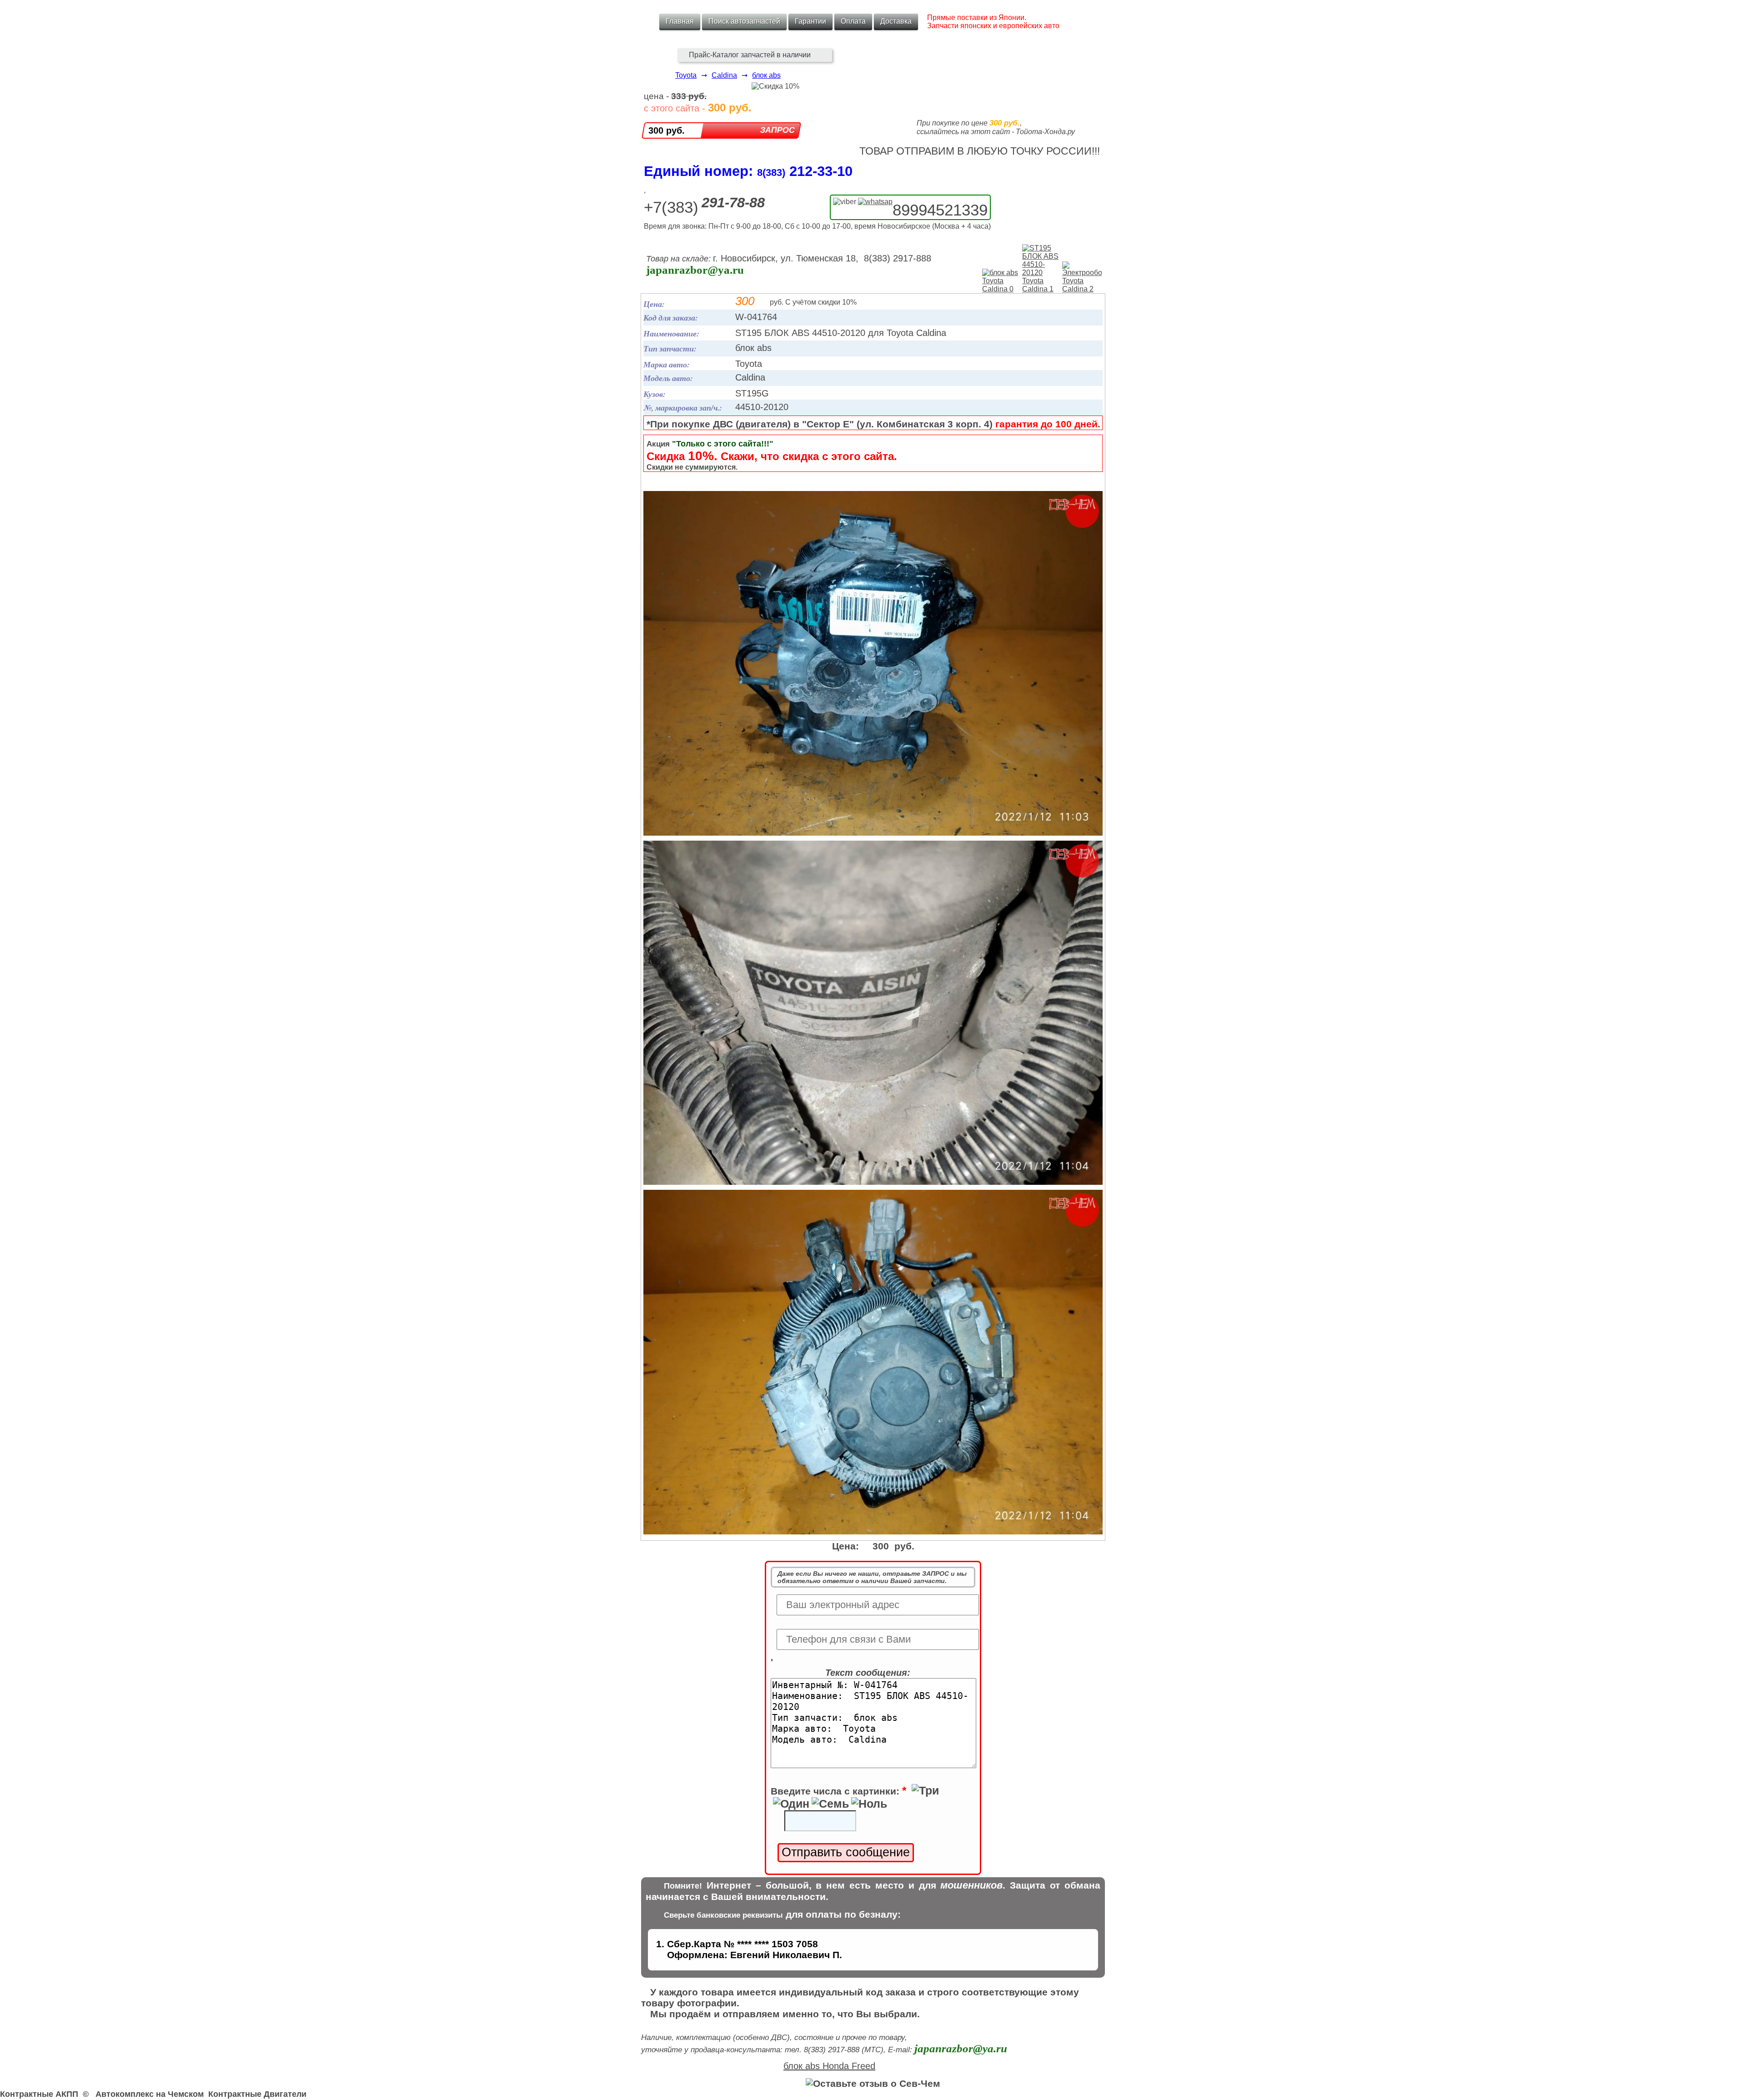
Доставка (896, 21)
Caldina (724, 75)
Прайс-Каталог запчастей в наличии (750, 55)
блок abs (766, 75)
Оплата (853, 21)
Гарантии (810, 21)
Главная (680, 21)
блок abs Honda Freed (829, 2066)
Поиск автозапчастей (744, 21)
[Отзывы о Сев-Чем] (873, 2083)
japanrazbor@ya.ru (695, 270)
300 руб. (667, 130)
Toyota (686, 75)
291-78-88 (733, 203)
